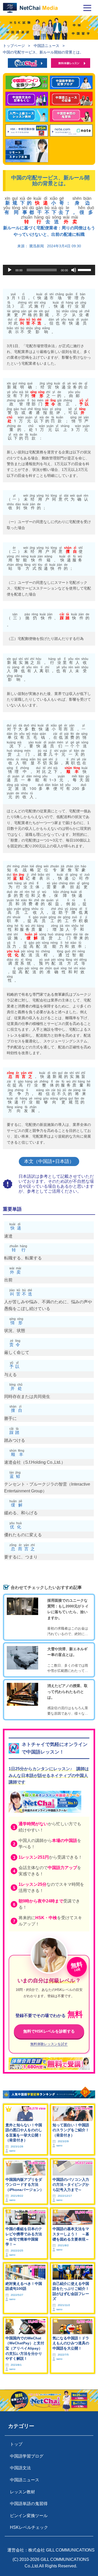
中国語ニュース (47, 46)
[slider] (85, 269)
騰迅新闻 (37, 246)
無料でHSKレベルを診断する (49, 2031)
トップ (16, 2444)
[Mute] (74, 270)
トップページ (14, 46)
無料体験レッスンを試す (49, 2044)
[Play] (10, 270)
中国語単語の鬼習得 (29, 2504)
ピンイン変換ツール (29, 2516)
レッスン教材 (22, 2492)
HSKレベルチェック (29, 2527)
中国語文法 (20, 2468)
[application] (49, 270)
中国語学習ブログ (27, 2456)
